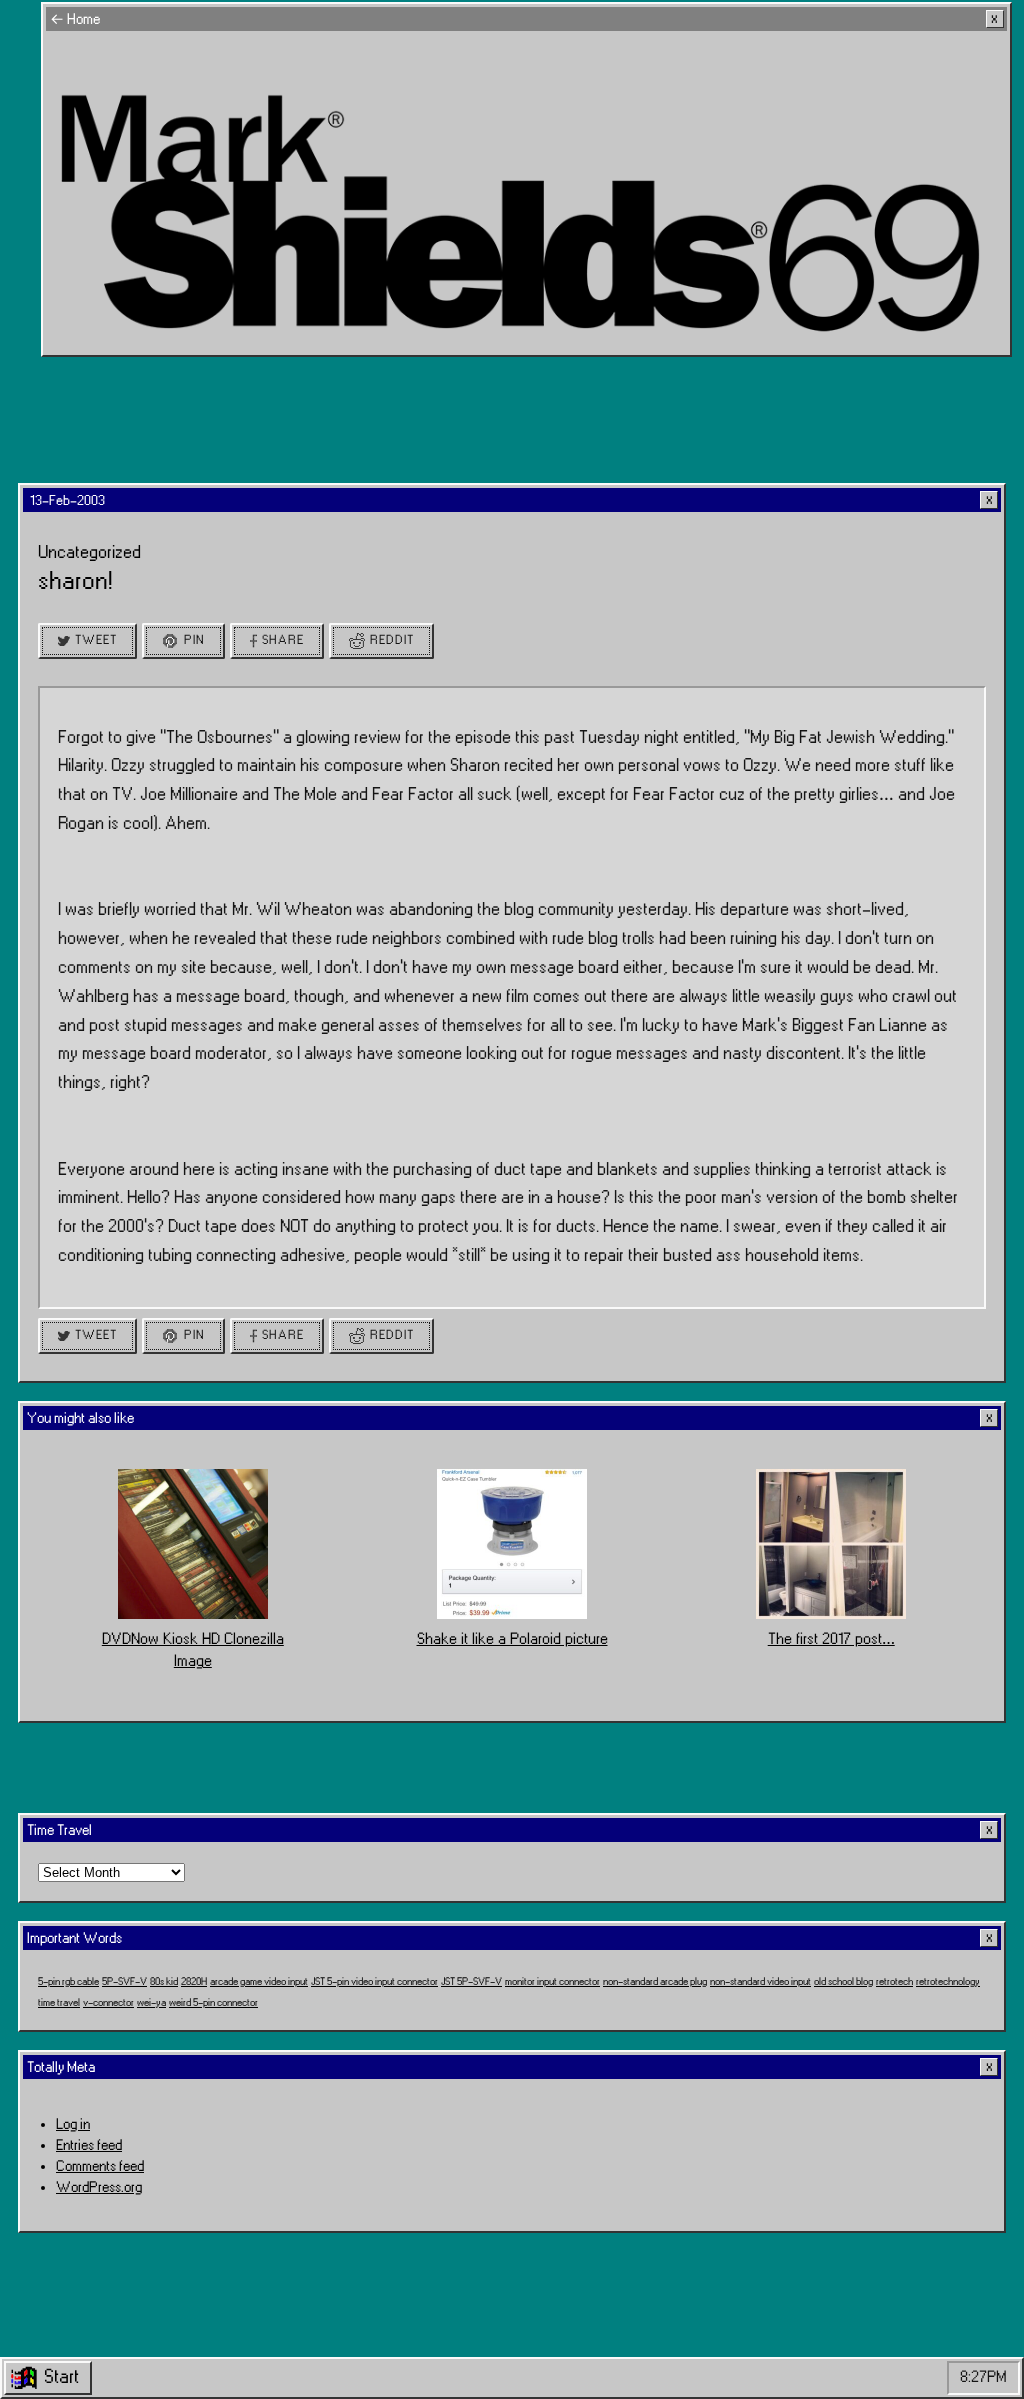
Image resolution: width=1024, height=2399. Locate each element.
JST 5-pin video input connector (374, 1982)
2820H (194, 1982)
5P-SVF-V (124, 1982)
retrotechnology (948, 1982)
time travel (59, 2003)
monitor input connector (552, 1982)
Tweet (96, 640)
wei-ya (151, 2003)
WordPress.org (99, 2187)
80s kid (164, 1982)
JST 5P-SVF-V (471, 1982)
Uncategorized (89, 552)
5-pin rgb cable (68, 1982)
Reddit (392, 640)
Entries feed (89, 2145)
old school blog (843, 1982)
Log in (73, 2124)
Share (283, 640)
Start (61, 2377)
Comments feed (100, 2166)
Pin (194, 640)
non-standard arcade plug (655, 1982)
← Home (75, 19)
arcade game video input (259, 1982)
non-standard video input (760, 1982)
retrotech (894, 1982)
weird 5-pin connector (213, 2003)
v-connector (108, 2003)
